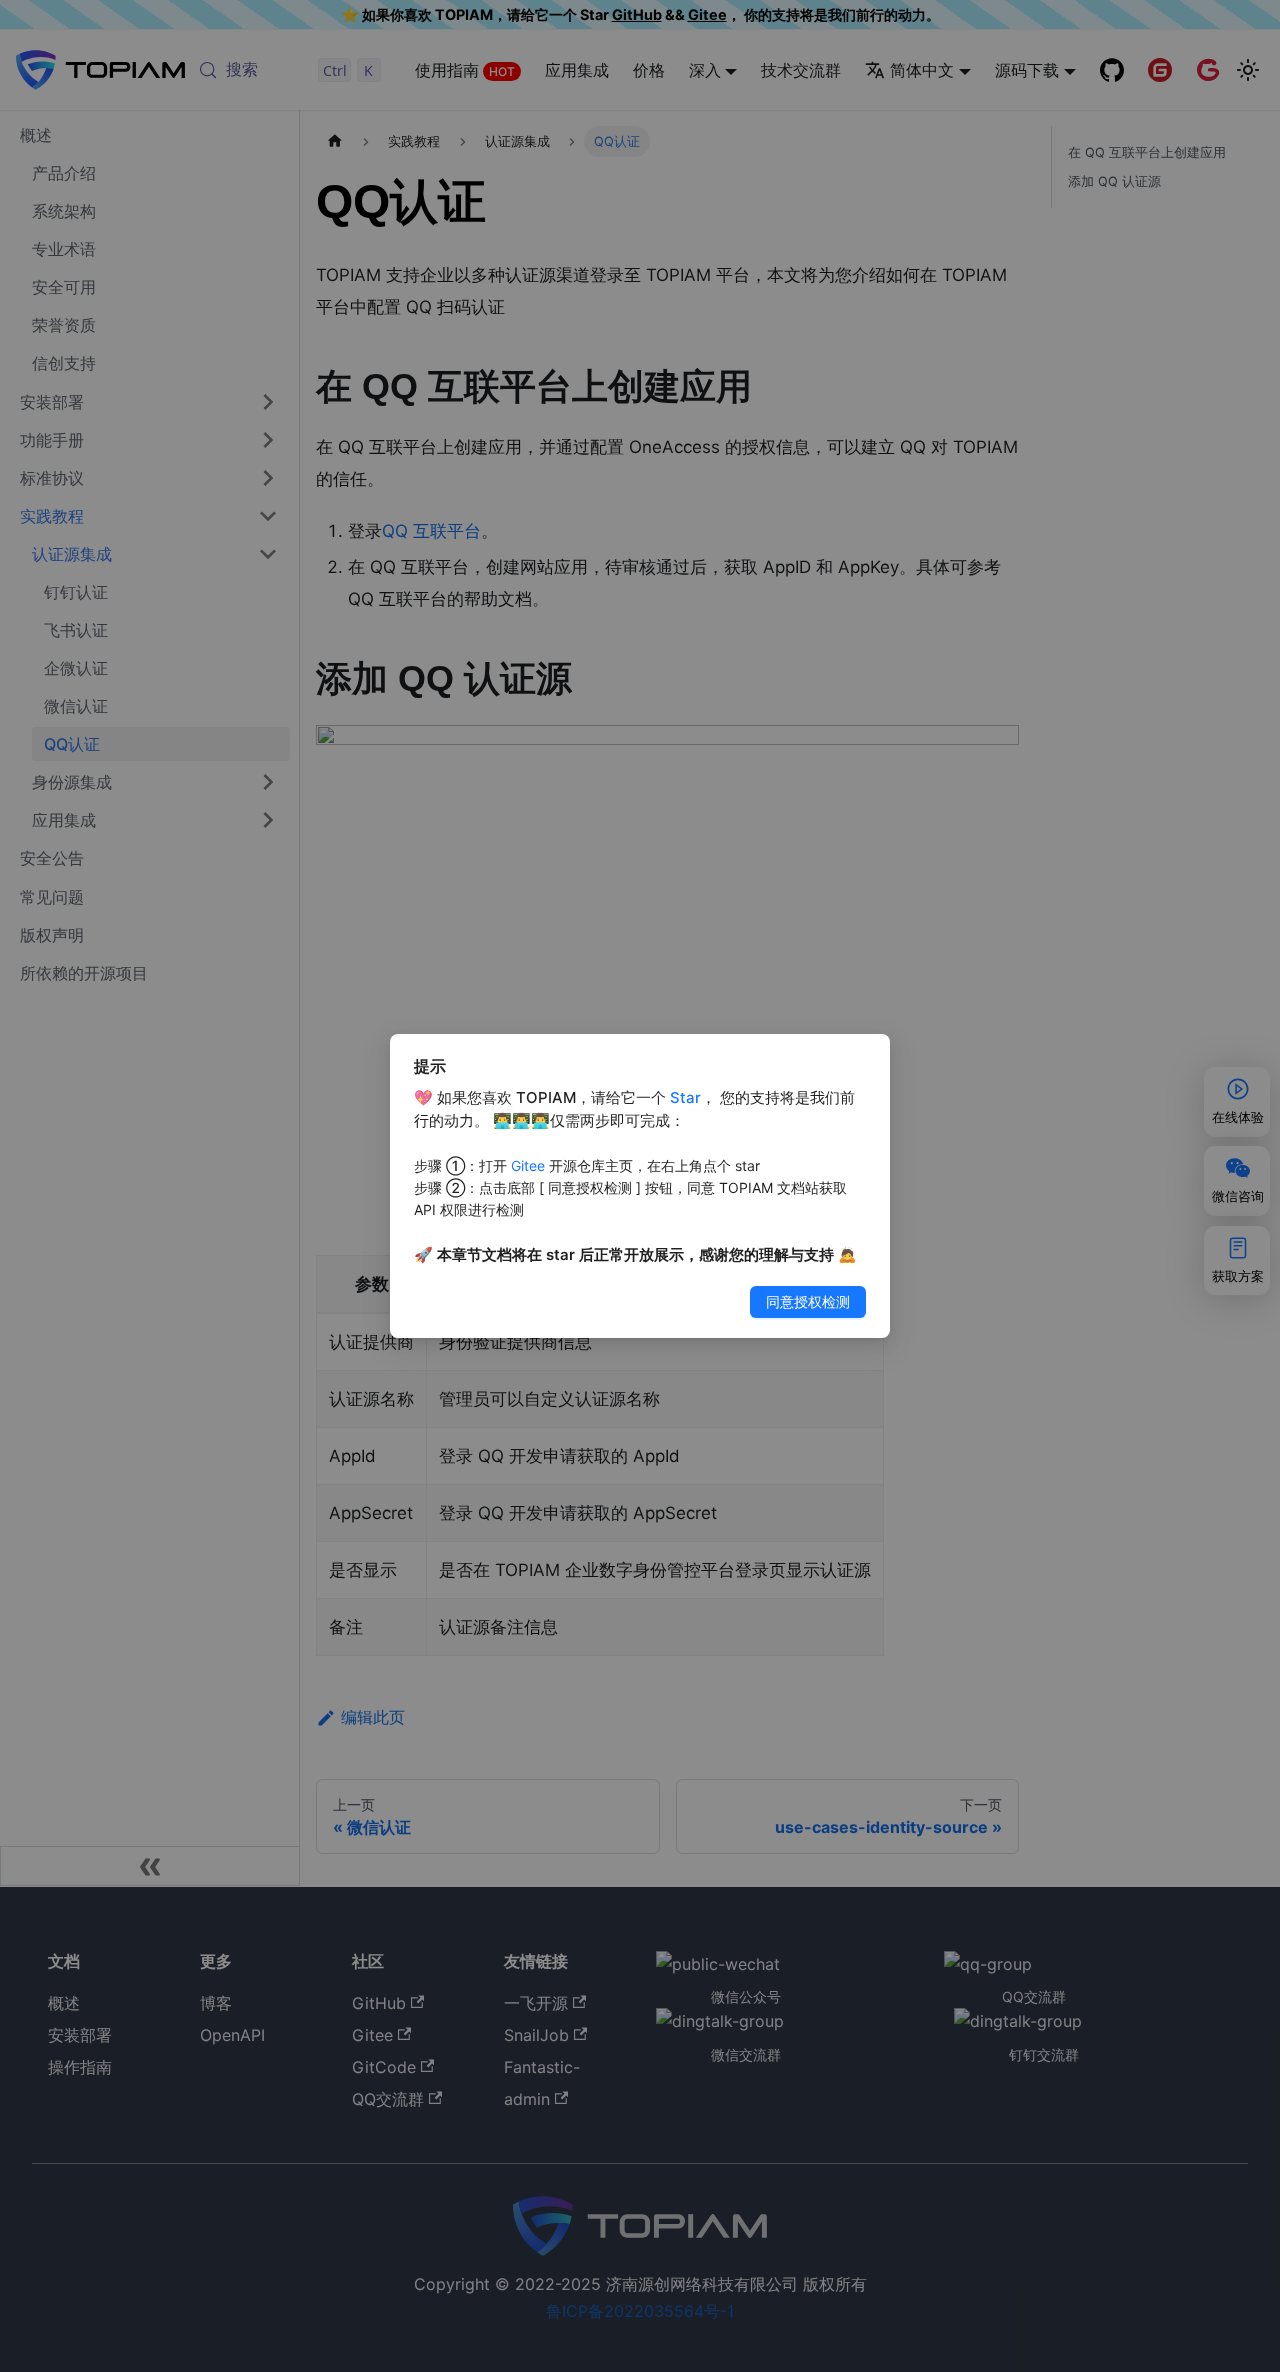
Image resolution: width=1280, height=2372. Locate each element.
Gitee (528, 1165)
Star (685, 1097)
